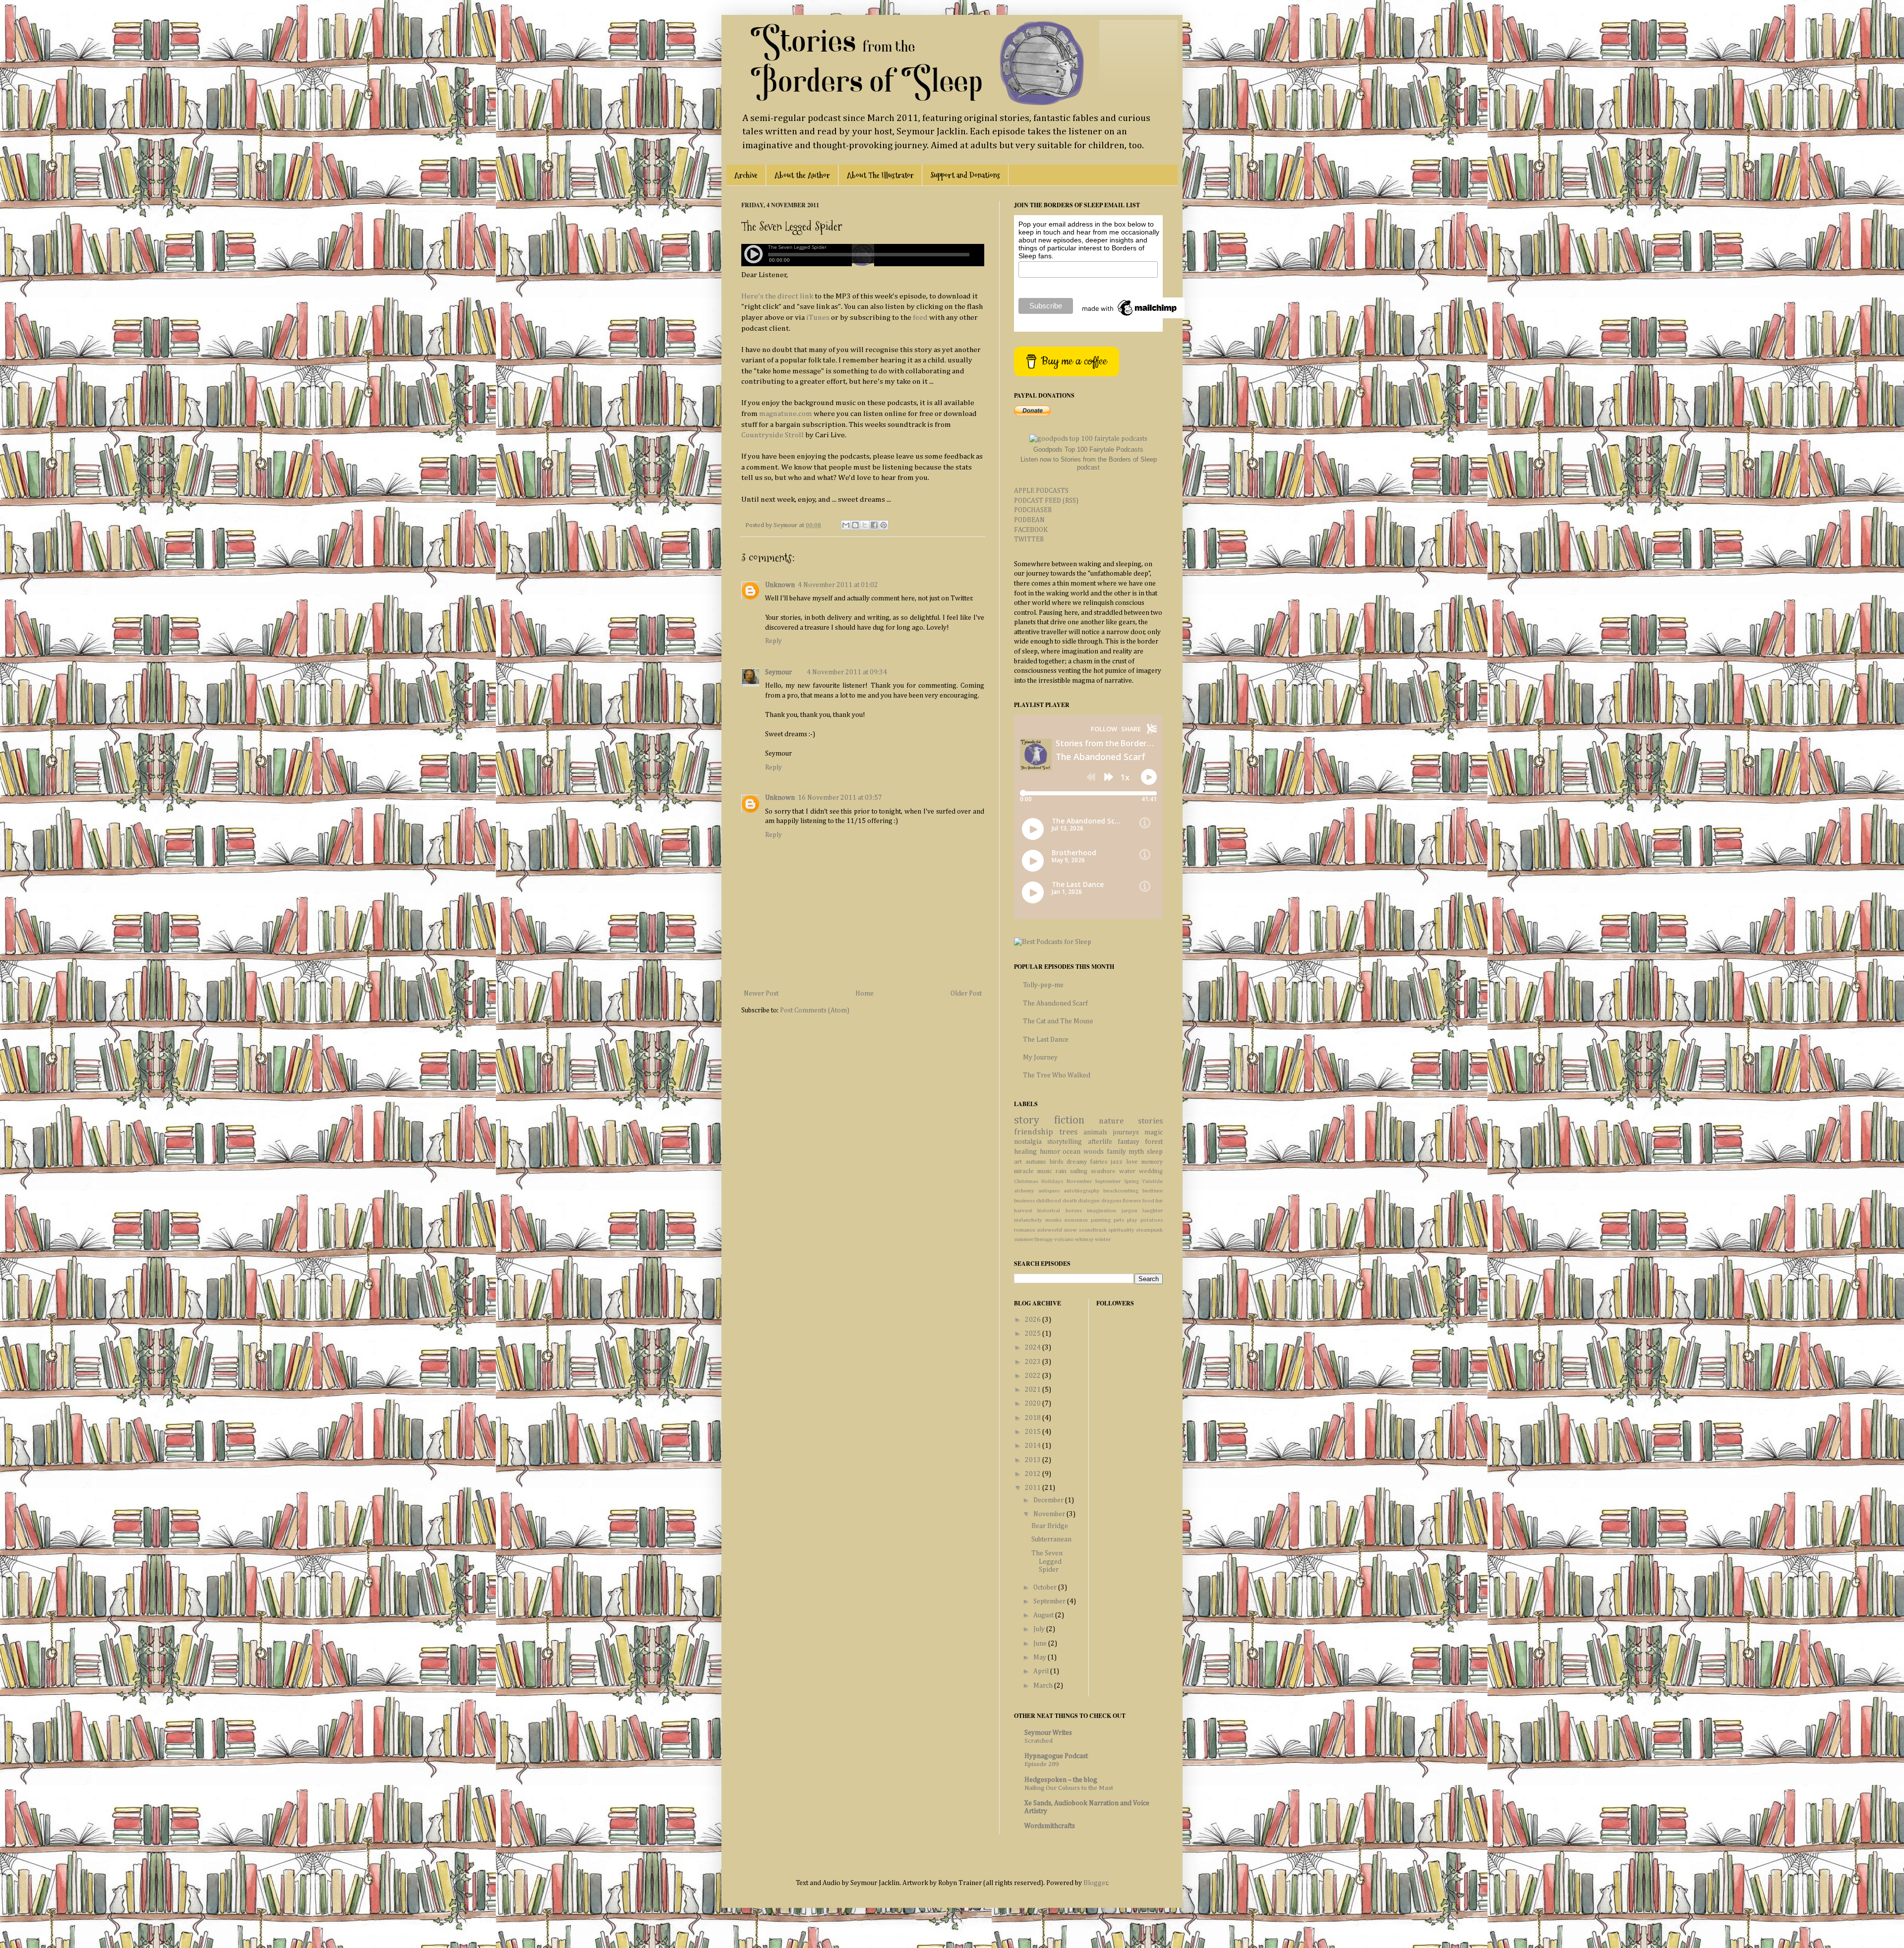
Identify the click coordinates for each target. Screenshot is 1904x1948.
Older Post (966, 994)
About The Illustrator (880, 175)
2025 (1034, 1334)
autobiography (1082, 1191)
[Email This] (846, 525)
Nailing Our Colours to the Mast (1069, 1788)
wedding (1151, 1171)
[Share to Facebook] (874, 525)
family (1116, 1152)
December (1049, 1500)
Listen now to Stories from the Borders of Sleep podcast (1089, 463)
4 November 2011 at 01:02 (838, 585)
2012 (1034, 1474)
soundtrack (1093, 1230)
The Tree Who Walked (1057, 1075)
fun (1159, 1201)
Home (864, 994)
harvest (1023, 1210)
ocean (1071, 1152)
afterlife (1100, 1142)
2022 (1034, 1376)
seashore (1103, 1171)
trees (1068, 1132)
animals (1095, 1132)
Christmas (1026, 1181)
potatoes (1152, 1220)
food (1148, 1201)
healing (1025, 1152)
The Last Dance (1046, 1040)
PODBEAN (1029, 520)
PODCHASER (1033, 510)
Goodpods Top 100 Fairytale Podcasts (1088, 449)
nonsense (1076, 1220)
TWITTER (1029, 539)
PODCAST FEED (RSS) (1046, 501)
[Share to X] (865, 525)
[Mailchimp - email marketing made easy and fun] (1130, 316)
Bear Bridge (1050, 1526)
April (1042, 1671)
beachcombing (1121, 1191)
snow (1070, 1230)
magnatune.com (786, 414)
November (1079, 1181)
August (1044, 1615)
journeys (1126, 1132)
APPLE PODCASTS (1041, 491)
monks (1053, 1220)
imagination (1101, 1210)
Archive (746, 175)
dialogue (1089, 1201)
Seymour (778, 672)
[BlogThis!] (855, 525)
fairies (1099, 1162)
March (1044, 1686)
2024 (1034, 1348)
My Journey (1040, 1058)
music (1045, 1171)
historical (1049, 1210)
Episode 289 (1041, 1764)
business (1024, 1201)
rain (1061, 1171)
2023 (1034, 1362)
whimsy (1084, 1239)
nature (1111, 1121)
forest (1154, 1142)
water (1127, 1171)
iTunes (818, 318)
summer (1024, 1239)
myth (1136, 1152)
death (1070, 1201)
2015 (1034, 1432)
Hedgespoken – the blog (1061, 1780)
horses (1074, 1210)
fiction (1069, 1121)
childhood (1048, 1201)
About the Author (802, 175)
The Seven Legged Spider (1047, 1562)
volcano (1064, 1239)
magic (1154, 1132)
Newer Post (761, 994)
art (1018, 1162)
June (1041, 1644)
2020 (1034, 1404)
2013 (1034, 1460)
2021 (1034, 1390)
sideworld (1049, 1230)
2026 (1034, 1320)
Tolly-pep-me (1043, 985)
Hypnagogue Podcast (1056, 1756)
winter (1103, 1239)
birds (1056, 1162)
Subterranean (1051, 1539)
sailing (1079, 1171)
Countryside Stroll (773, 435)
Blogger (1096, 1883)
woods (1094, 1152)
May (1041, 1657)
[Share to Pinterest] (884, 525)
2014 (1034, 1446)
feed (920, 318)
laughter (1153, 1210)
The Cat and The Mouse (1058, 1021)
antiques (1049, 1191)
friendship (1034, 1132)
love (1132, 1162)
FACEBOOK (1031, 530)
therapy (1044, 1239)
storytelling (1065, 1142)
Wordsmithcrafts (1050, 1826)
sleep (1155, 1152)
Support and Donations (965, 175)
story (1027, 1121)
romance (1025, 1230)
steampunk (1149, 1230)
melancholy (1028, 1220)
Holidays (1052, 1181)
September (1108, 1181)
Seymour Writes (1048, 1733)
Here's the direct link (777, 296)
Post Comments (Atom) (815, 1010)
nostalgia (1028, 1142)
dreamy (1077, 1162)
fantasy (1129, 1142)
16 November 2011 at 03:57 (840, 798)
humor (1050, 1152)
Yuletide (1152, 1181)
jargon (1130, 1210)
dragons (1111, 1201)
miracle (1024, 1171)
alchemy (1024, 1191)
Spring (1131, 1181)
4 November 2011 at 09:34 (847, 672)
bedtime (1153, 1191)
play (1132, 1220)
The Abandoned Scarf (1055, 1004)
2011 (1034, 1488)
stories (1150, 1121)
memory (1152, 1162)
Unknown (780, 585)
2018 (1034, 1418)
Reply (773, 641)
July (1040, 1629)
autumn (1036, 1162)
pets (1119, 1220)
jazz (1117, 1162)
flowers (1132, 1201)
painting (1101, 1220)
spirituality (1121, 1230)
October (1046, 1588)
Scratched (1039, 1741)
